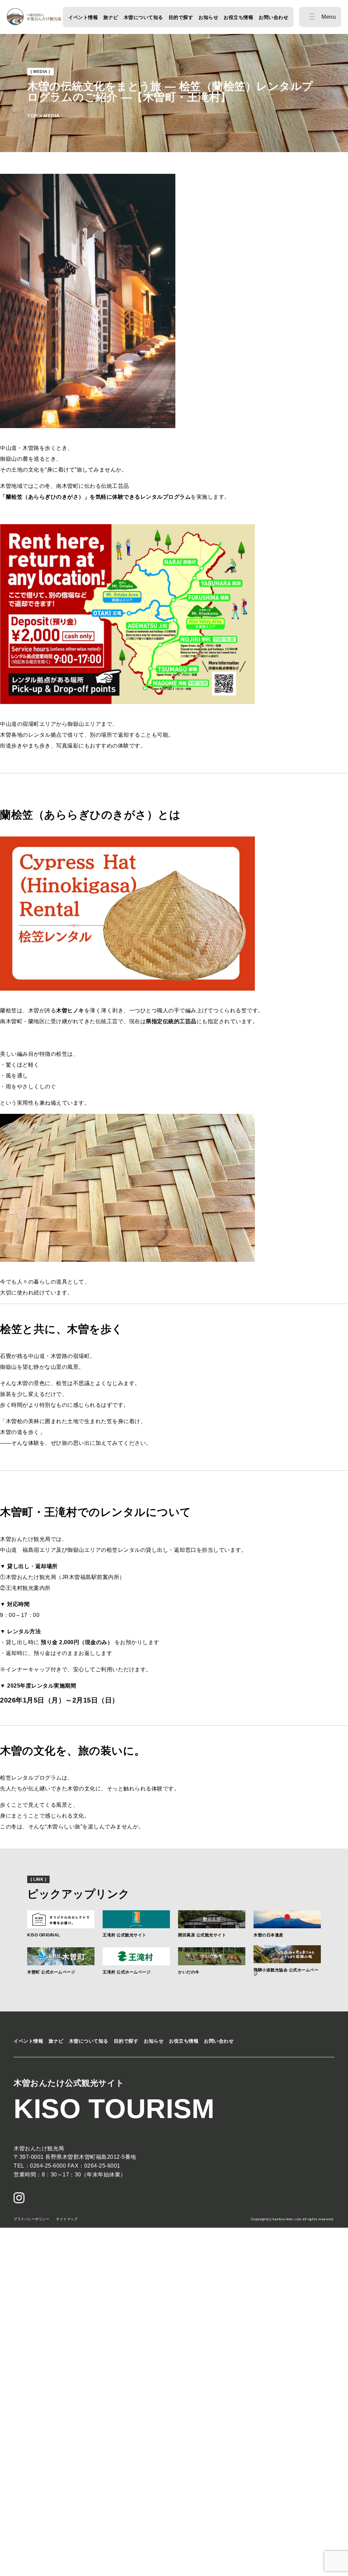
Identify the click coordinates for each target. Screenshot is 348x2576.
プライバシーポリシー (31, 2219)
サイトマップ (67, 2219)
